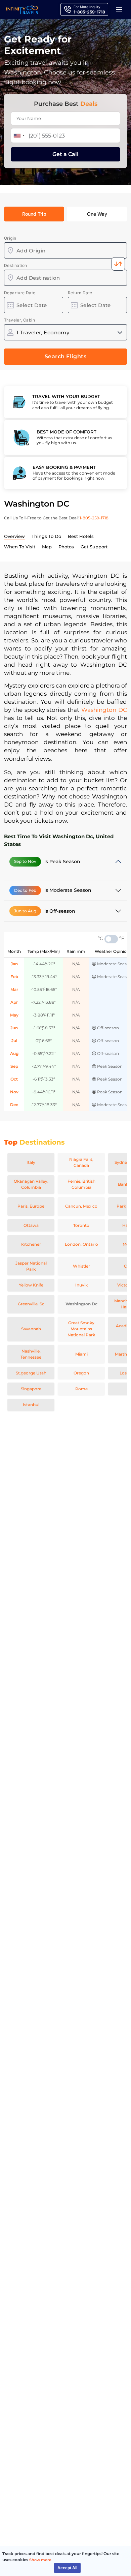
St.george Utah (31, 1373)
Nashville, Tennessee (31, 1354)
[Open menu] (119, 9)
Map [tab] (47, 547)
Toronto (81, 1225)
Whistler (81, 1266)
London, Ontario (81, 1244)
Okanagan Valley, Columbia (31, 1184)
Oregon (81, 1373)
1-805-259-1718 (94, 518)
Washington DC (104, 710)
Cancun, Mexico (81, 1206)
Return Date (80, 293)
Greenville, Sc (31, 1304)
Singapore (31, 1389)
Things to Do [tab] (46, 536)
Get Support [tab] (94, 547)
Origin (10, 238)
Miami (81, 1354)
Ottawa (31, 1225)
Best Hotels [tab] (81, 536)
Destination (15, 265)
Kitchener (31, 1244)
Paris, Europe (31, 1206)
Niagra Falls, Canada (81, 1162)
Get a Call (65, 154)
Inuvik (81, 1285)
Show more (40, 2560)
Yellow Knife (31, 1285)
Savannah (31, 1329)
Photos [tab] (66, 547)
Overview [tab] (14, 536)
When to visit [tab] (20, 547)
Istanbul (31, 1405)
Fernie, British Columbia (81, 1184)
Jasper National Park (31, 1266)
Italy (31, 1162)
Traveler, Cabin (19, 320)
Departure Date (20, 293)
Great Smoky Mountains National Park (81, 1329)
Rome (81, 1389)
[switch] (111, 939)
